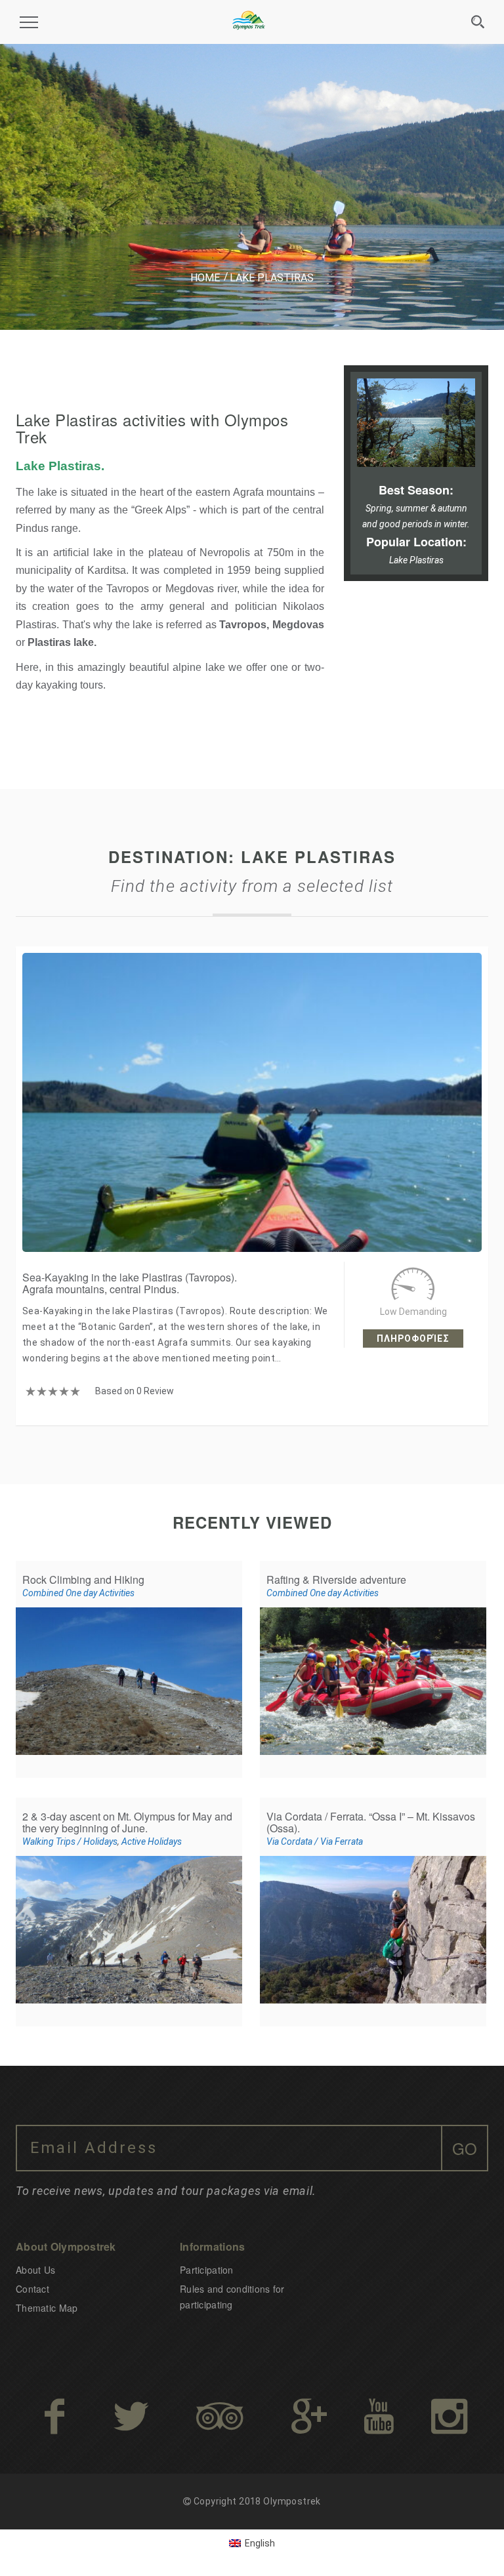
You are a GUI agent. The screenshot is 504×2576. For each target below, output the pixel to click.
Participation (207, 2270)
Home (205, 278)
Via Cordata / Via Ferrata (315, 1841)
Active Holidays (152, 1841)
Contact (32, 2289)
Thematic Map (47, 2308)
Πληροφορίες (413, 1338)
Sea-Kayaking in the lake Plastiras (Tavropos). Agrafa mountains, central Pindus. (130, 1283)
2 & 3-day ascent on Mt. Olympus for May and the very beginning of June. (127, 1822)
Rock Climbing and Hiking (83, 1580)
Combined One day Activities (78, 1593)
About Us (35, 2270)
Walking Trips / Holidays (70, 1841)
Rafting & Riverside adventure (336, 1580)
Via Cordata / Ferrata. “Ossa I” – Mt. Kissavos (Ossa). (371, 1822)
